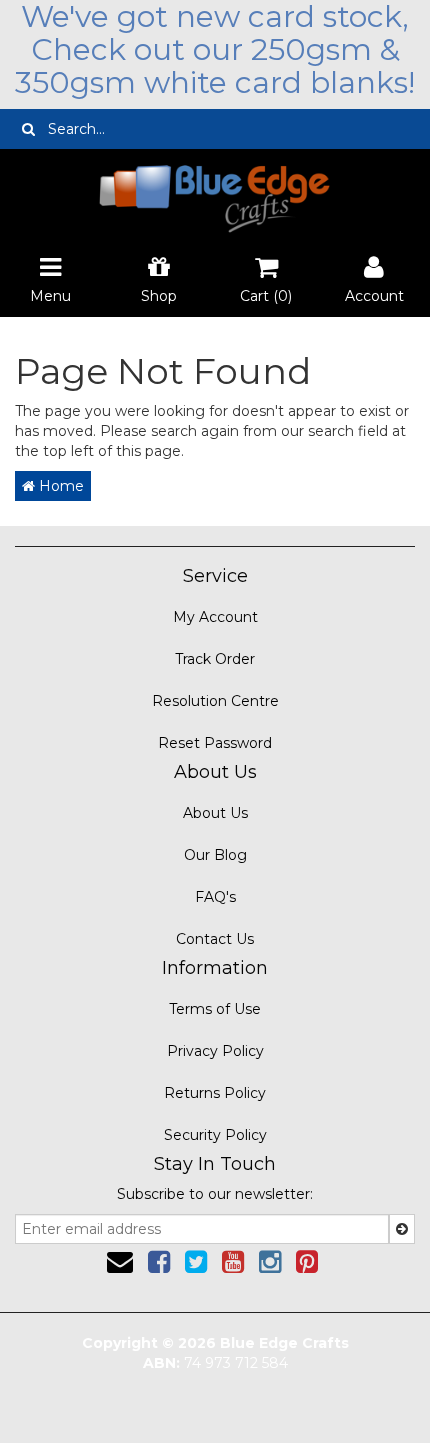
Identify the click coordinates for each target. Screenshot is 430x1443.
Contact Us (215, 939)
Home (59, 486)
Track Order (215, 659)
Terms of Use (215, 1009)
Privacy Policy (215, 1051)
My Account (215, 617)
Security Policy (215, 1135)
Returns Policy (215, 1093)
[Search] (28, 129)
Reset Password (215, 743)
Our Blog (215, 855)
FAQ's (215, 897)
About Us (215, 813)
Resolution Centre (215, 701)
